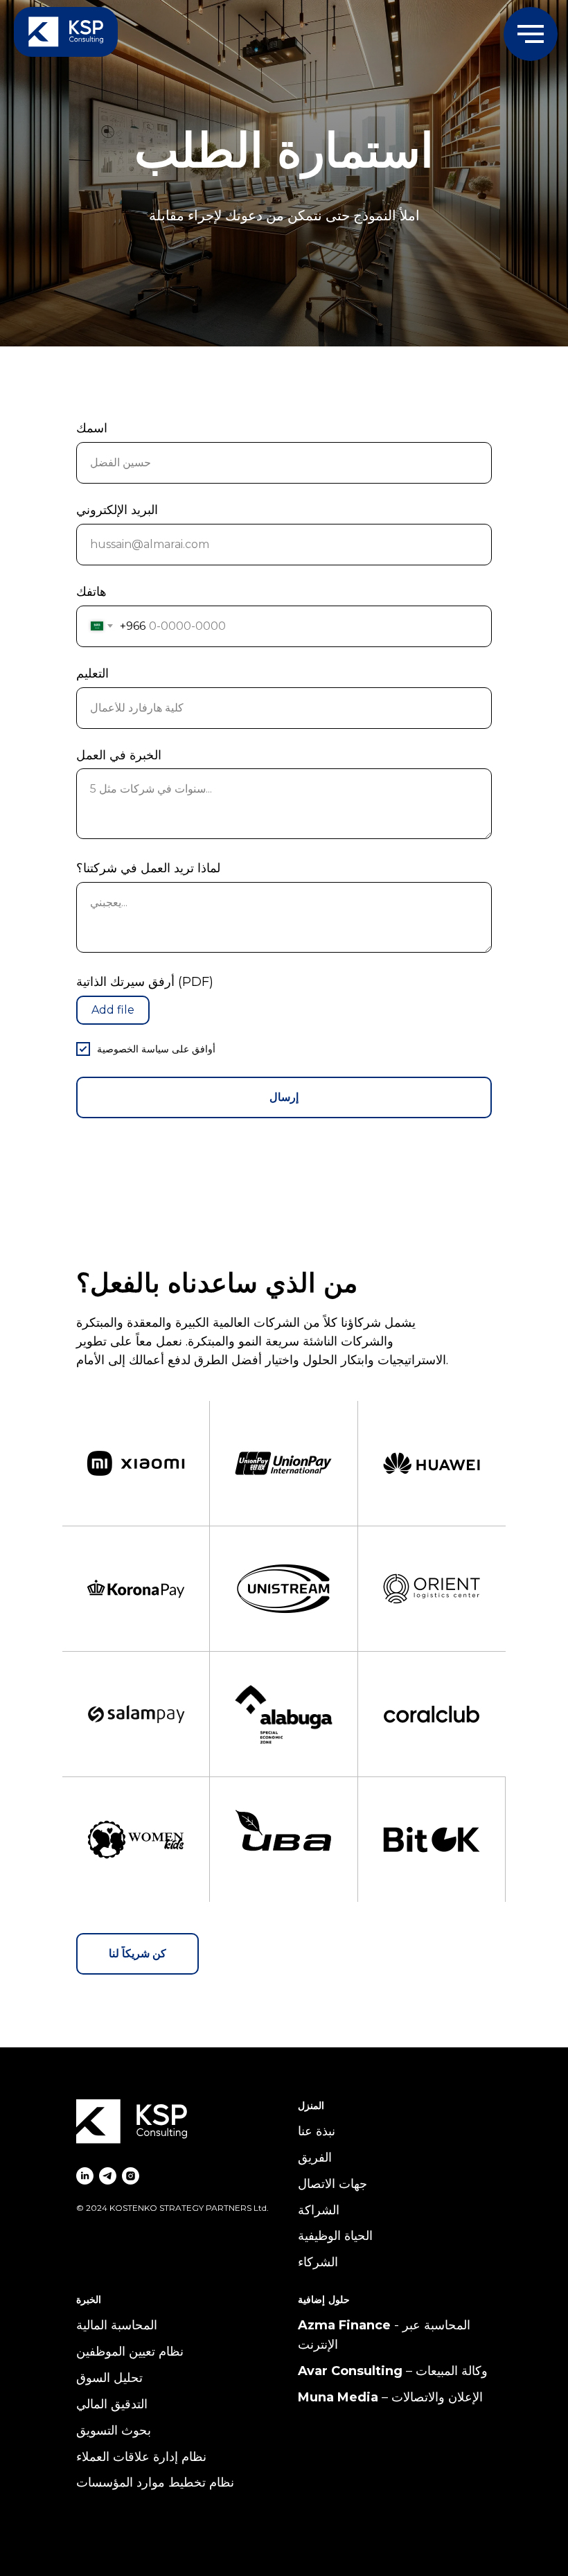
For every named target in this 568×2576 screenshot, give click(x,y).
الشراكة (319, 2210)
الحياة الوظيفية (335, 2236)
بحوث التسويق (114, 2431)
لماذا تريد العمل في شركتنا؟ (148, 868)
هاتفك (91, 592)
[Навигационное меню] (531, 34)
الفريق (315, 2158)
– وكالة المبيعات (445, 2371)
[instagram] (131, 2176)
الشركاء (318, 2262)
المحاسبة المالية (117, 2325)
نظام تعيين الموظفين (130, 2352)
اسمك (92, 428)
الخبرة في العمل (119, 755)
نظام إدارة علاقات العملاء (141, 2457)
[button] (137, 1954)
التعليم (92, 673)
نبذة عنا (317, 2131)
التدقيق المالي (112, 2404)
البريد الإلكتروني (117, 510)
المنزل (311, 2106)
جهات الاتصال (332, 2184)
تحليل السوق (109, 2378)
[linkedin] (85, 2176)
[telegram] (108, 2176)
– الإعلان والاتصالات (431, 2397)
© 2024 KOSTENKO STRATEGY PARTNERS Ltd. (172, 2208)
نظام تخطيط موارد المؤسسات (155, 2482)
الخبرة (89, 2300)
